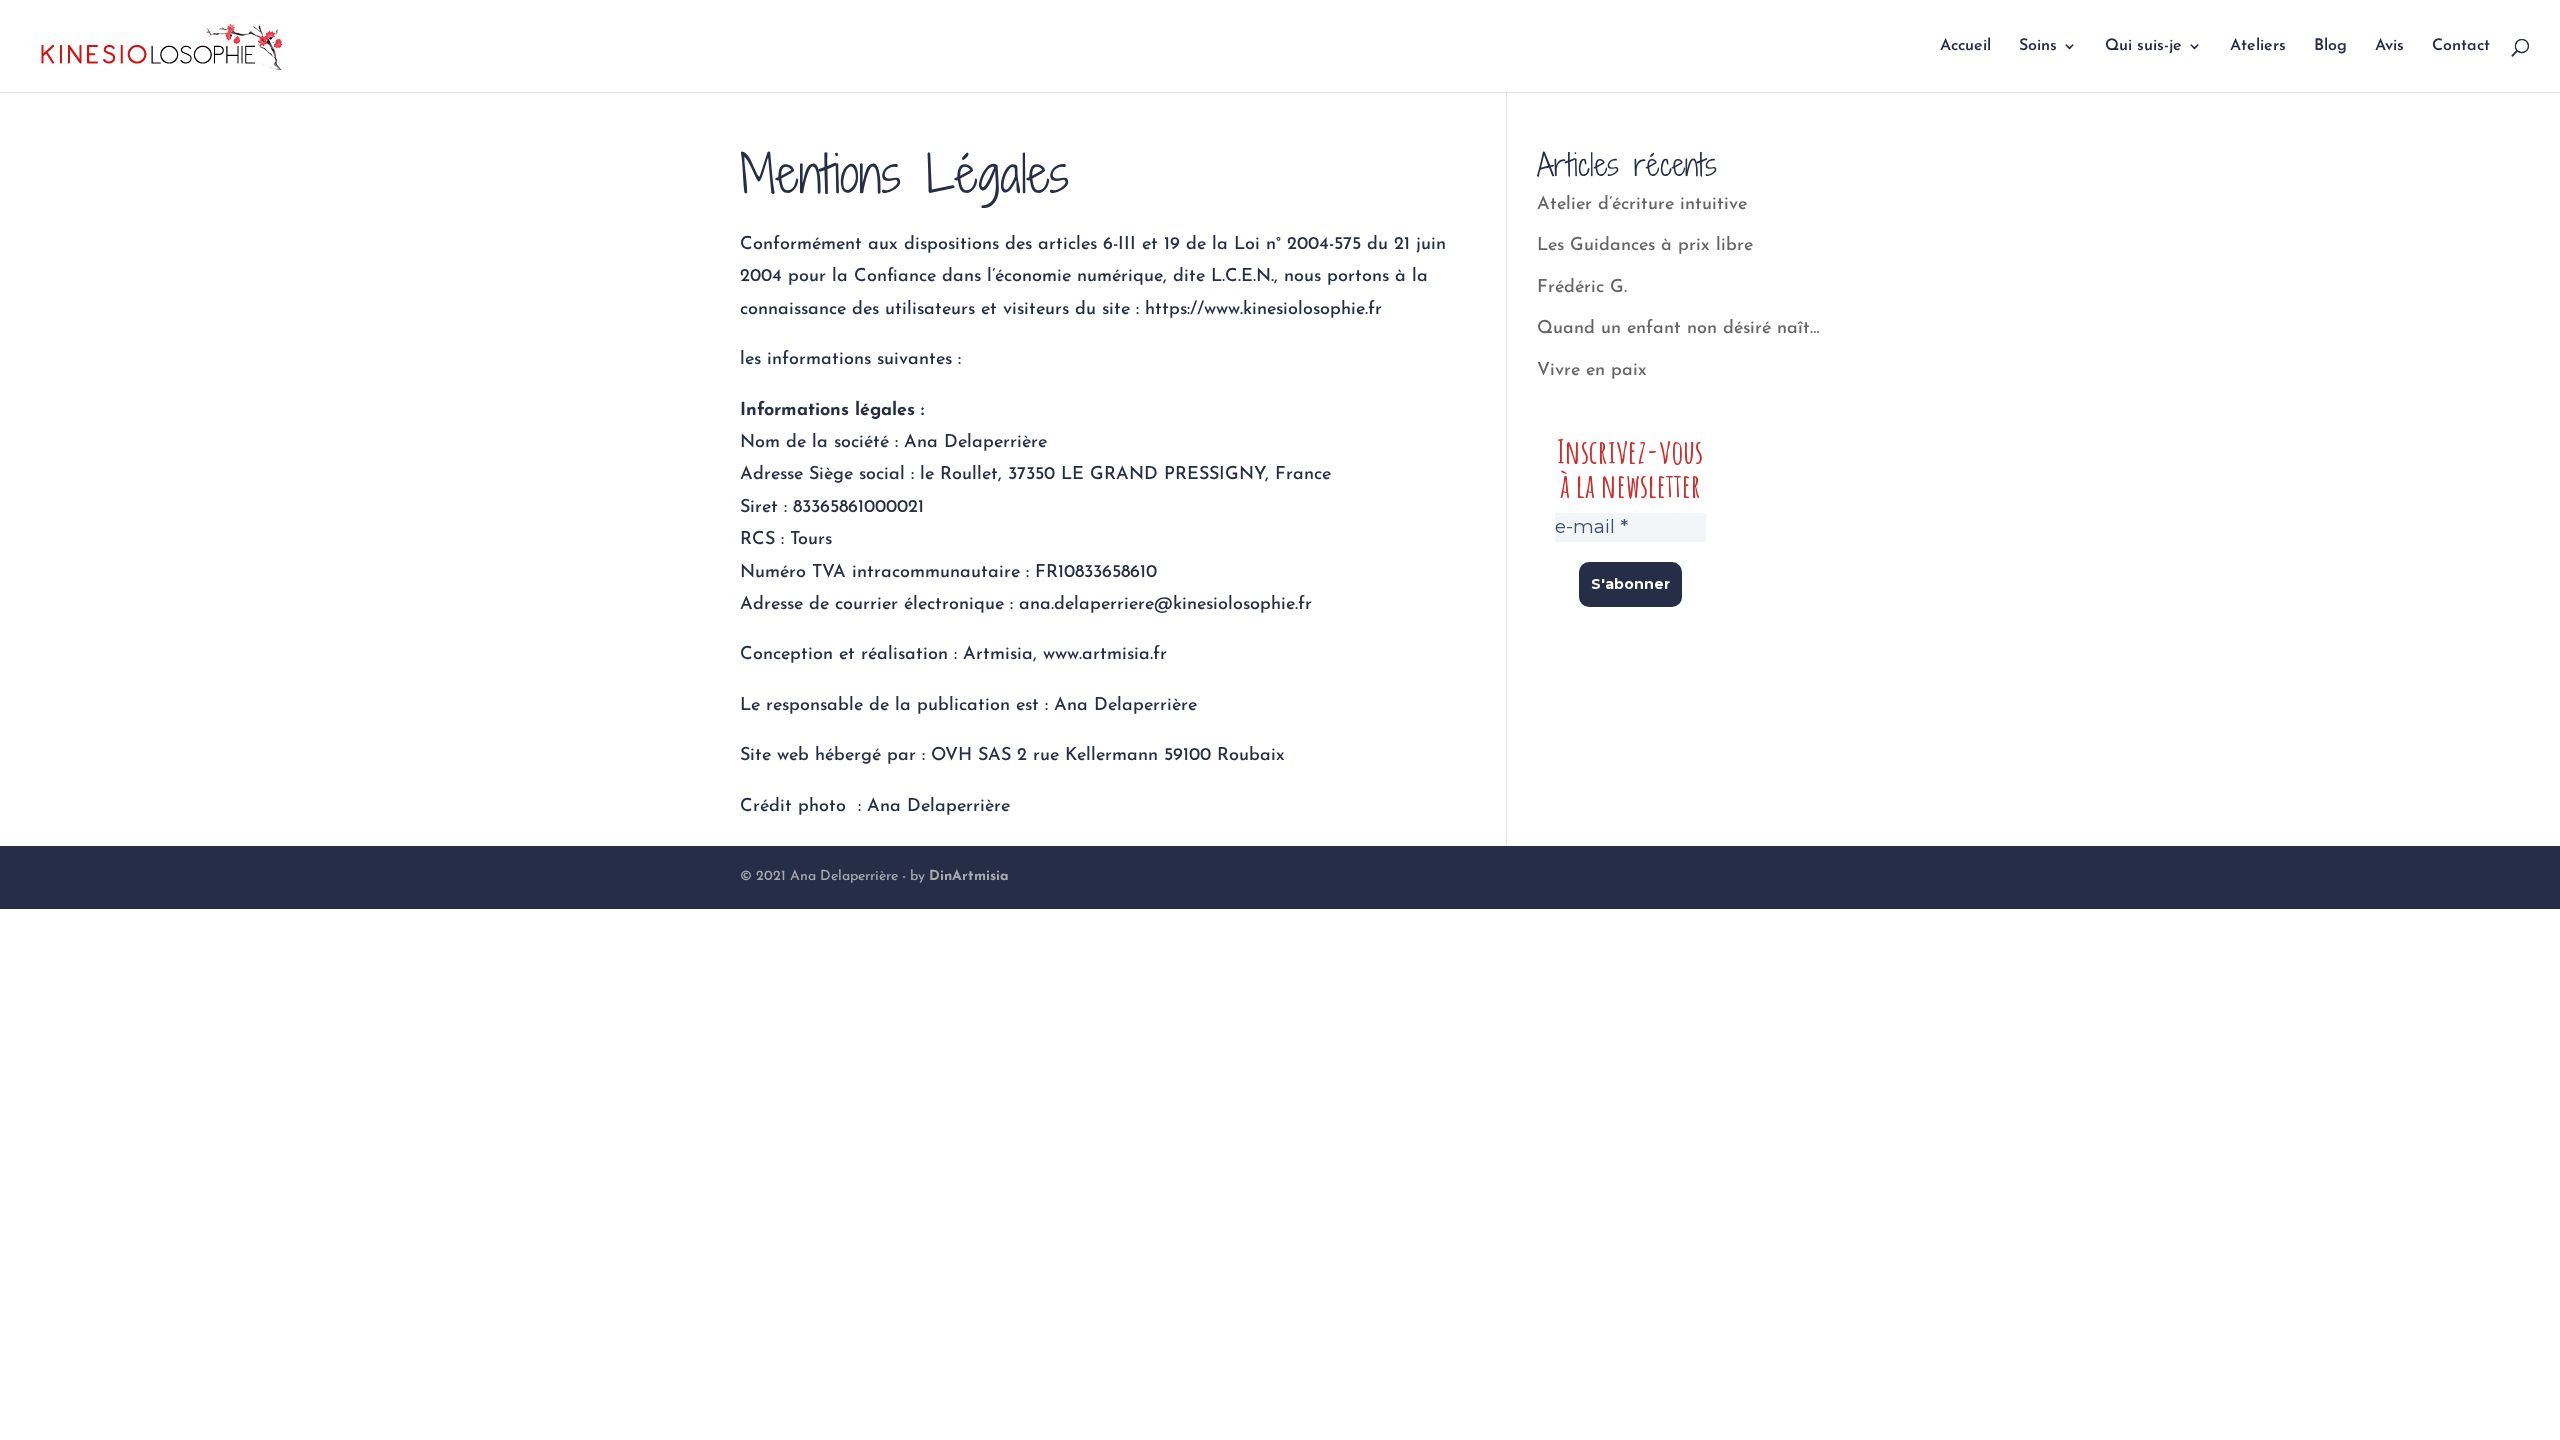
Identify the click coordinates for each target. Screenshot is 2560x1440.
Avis (2389, 46)
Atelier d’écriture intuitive (1642, 205)
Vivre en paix (1592, 371)
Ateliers (2258, 46)
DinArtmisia (969, 876)
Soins (2038, 46)
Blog (2330, 46)
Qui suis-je (2143, 46)
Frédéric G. (1582, 288)
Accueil (1965, 46)
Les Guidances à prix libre (1645, 246)
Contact (2461, 46)
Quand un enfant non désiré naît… (1678, 329)
